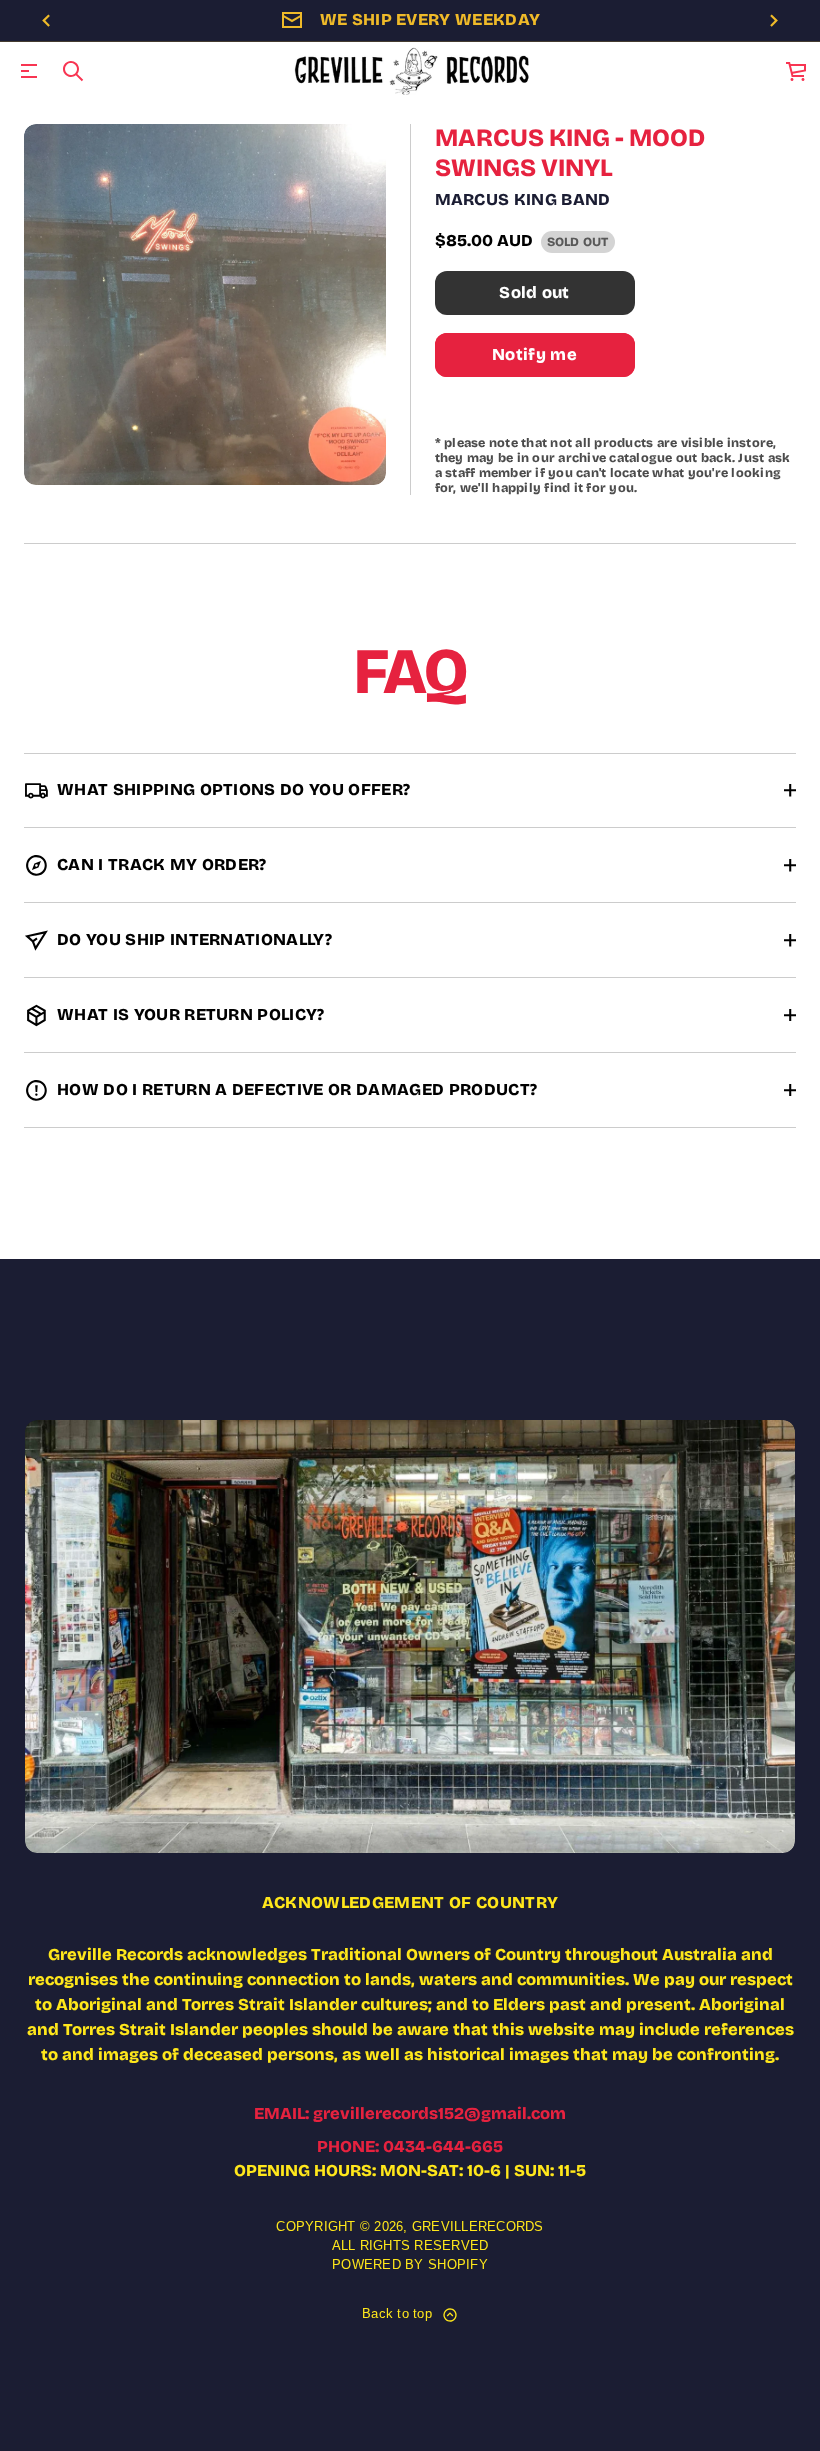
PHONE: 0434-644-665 (410, 2146)
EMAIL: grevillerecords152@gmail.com (410, 2113)
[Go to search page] (73, 71)
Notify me (534, 354)
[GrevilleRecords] (413, 71)
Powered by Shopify (410, 2265)
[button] (73, 71)
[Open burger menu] (29, 71)
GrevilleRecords (478, 2227)
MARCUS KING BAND (523, 199)
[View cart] (797, 71)
